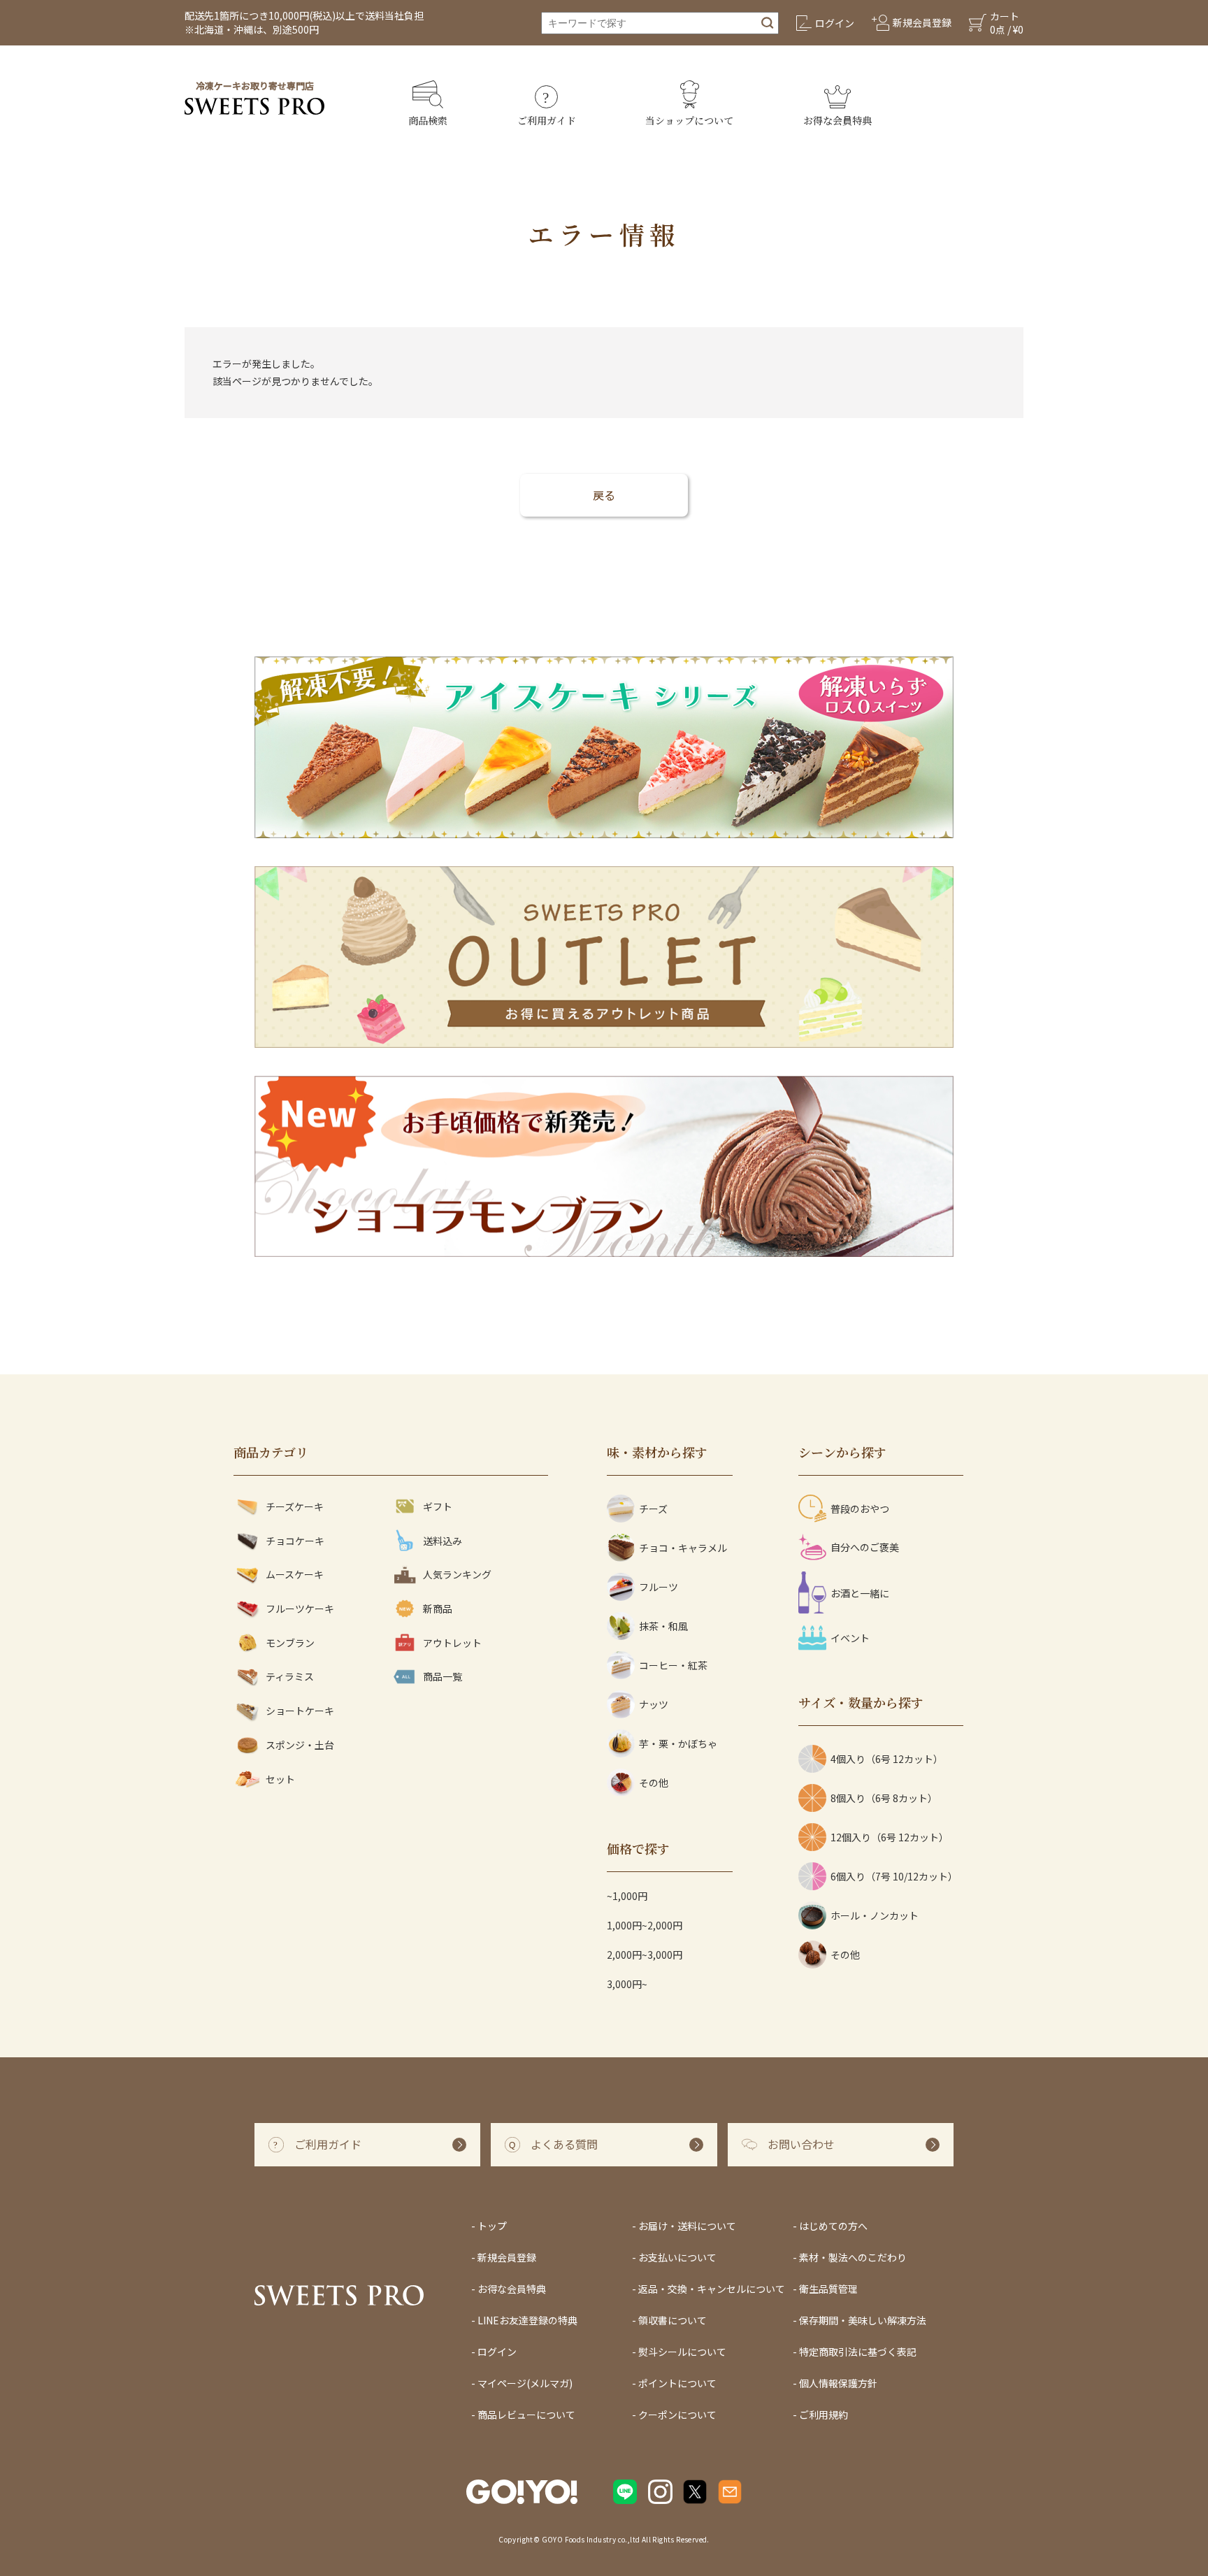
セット (280, 1779)
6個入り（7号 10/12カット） (894, 1876)
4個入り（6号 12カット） (887, 1759)
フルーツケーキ (300, 1609)
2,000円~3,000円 (645, 1955)
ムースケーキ (295, 1574)
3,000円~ (627, 1984)
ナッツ (654, 1704)
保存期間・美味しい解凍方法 (863, 2320)
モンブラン (290, 1643)
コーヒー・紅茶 (673, 1665)
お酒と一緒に (860, 1593)
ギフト (438, 1506)
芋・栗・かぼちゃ (678, 1743)
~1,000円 (627, 1896)
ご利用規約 (824, 2415)
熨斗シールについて (682, 2352)
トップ (492, 2226)
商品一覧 (443, 1676)
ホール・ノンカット (875, 1915)
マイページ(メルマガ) (525, 2383)
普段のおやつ (860, 1509)
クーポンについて (677, 2415)
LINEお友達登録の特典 (527, 2320)
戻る (604, 495)
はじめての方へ (833, 2226)
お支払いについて (677, 2257)
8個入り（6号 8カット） (884, 1798)
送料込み (443, 1541)
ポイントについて (677, 2383)
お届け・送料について (687, 2226)
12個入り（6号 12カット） (890, 1837)
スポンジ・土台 (300, 1745)
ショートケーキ (300, 1711)
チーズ (653, 1509)
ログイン (497, 2352)
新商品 (438, 1609)
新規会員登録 (507, 2257)
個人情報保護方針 (838, 2383)
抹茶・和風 (663, 1626)
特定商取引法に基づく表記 (858, 2352)
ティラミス (290, 1676)
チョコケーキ (295, 1541)
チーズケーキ (295, 1506)
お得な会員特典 (512, 2289)
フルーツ (659, 1587)
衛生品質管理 (828, 2289)
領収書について (673, 2320)
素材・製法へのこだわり (853, 2257)
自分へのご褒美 (865, 1547)
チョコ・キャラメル (683, 1548)
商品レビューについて (526, 2415)
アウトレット (452, 1643)
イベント (850, 1638)
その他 (654, 1783)
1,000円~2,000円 (645, 1925)
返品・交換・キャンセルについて (712, 2289)
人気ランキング (457, 1574)
